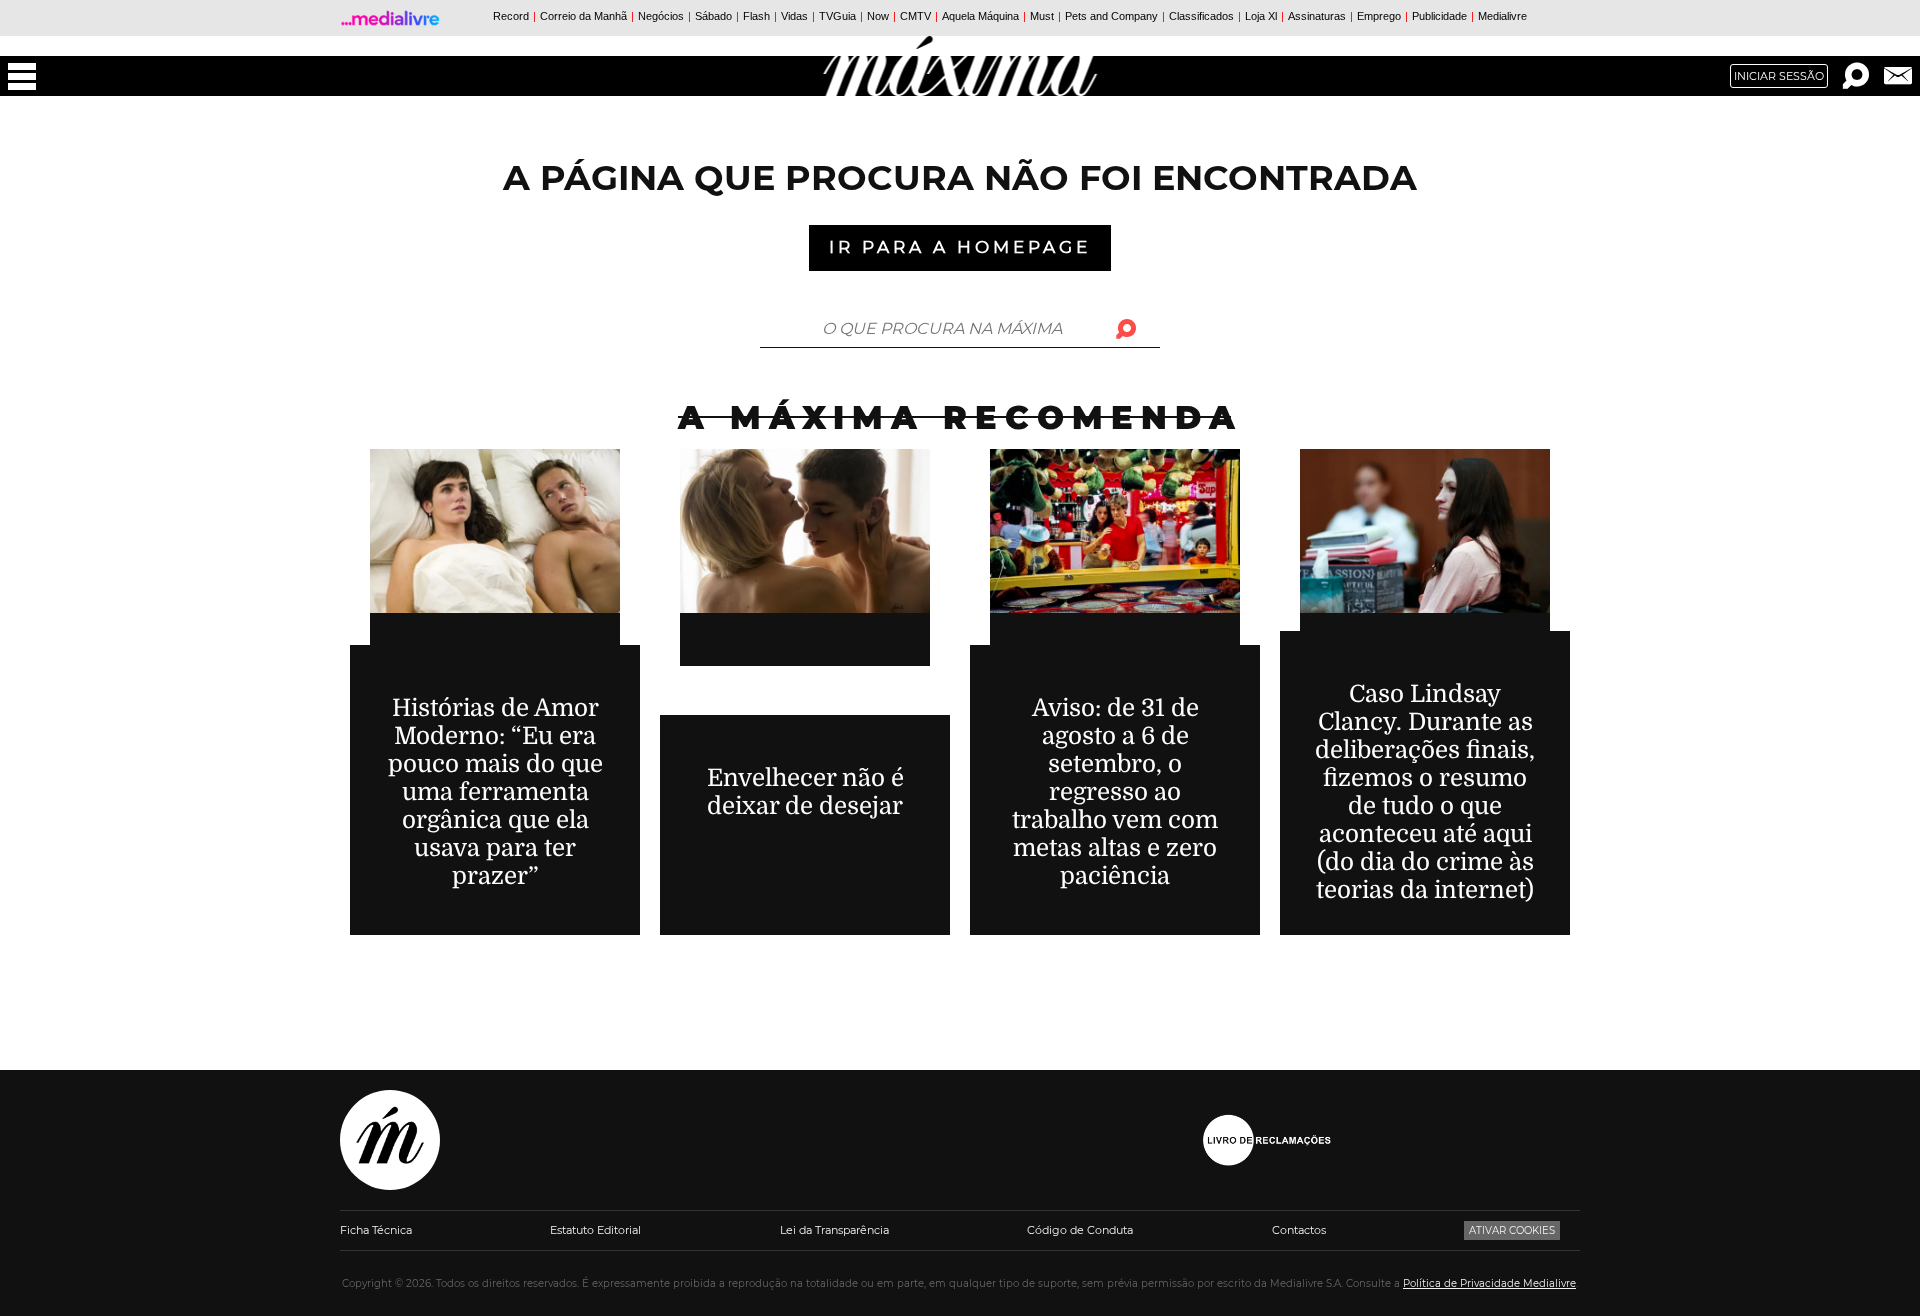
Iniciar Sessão (1779, 76)
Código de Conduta (1080, 1230)
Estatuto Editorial (595, 1230)
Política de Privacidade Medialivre (1489, 1283)
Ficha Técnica (376, 1230)
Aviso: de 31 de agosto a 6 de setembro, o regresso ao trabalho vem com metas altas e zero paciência (1115, 792)
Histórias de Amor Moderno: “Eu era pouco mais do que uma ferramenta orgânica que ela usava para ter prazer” (495, 792)
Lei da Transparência (834, 1230)
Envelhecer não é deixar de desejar (805, 792)
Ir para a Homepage (960, 247)
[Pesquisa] (1856, 76)
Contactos (1299, 1230)
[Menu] (22, 76)
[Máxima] (960, 66)
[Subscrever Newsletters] (1898, 76)
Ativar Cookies (1512, 1230)
